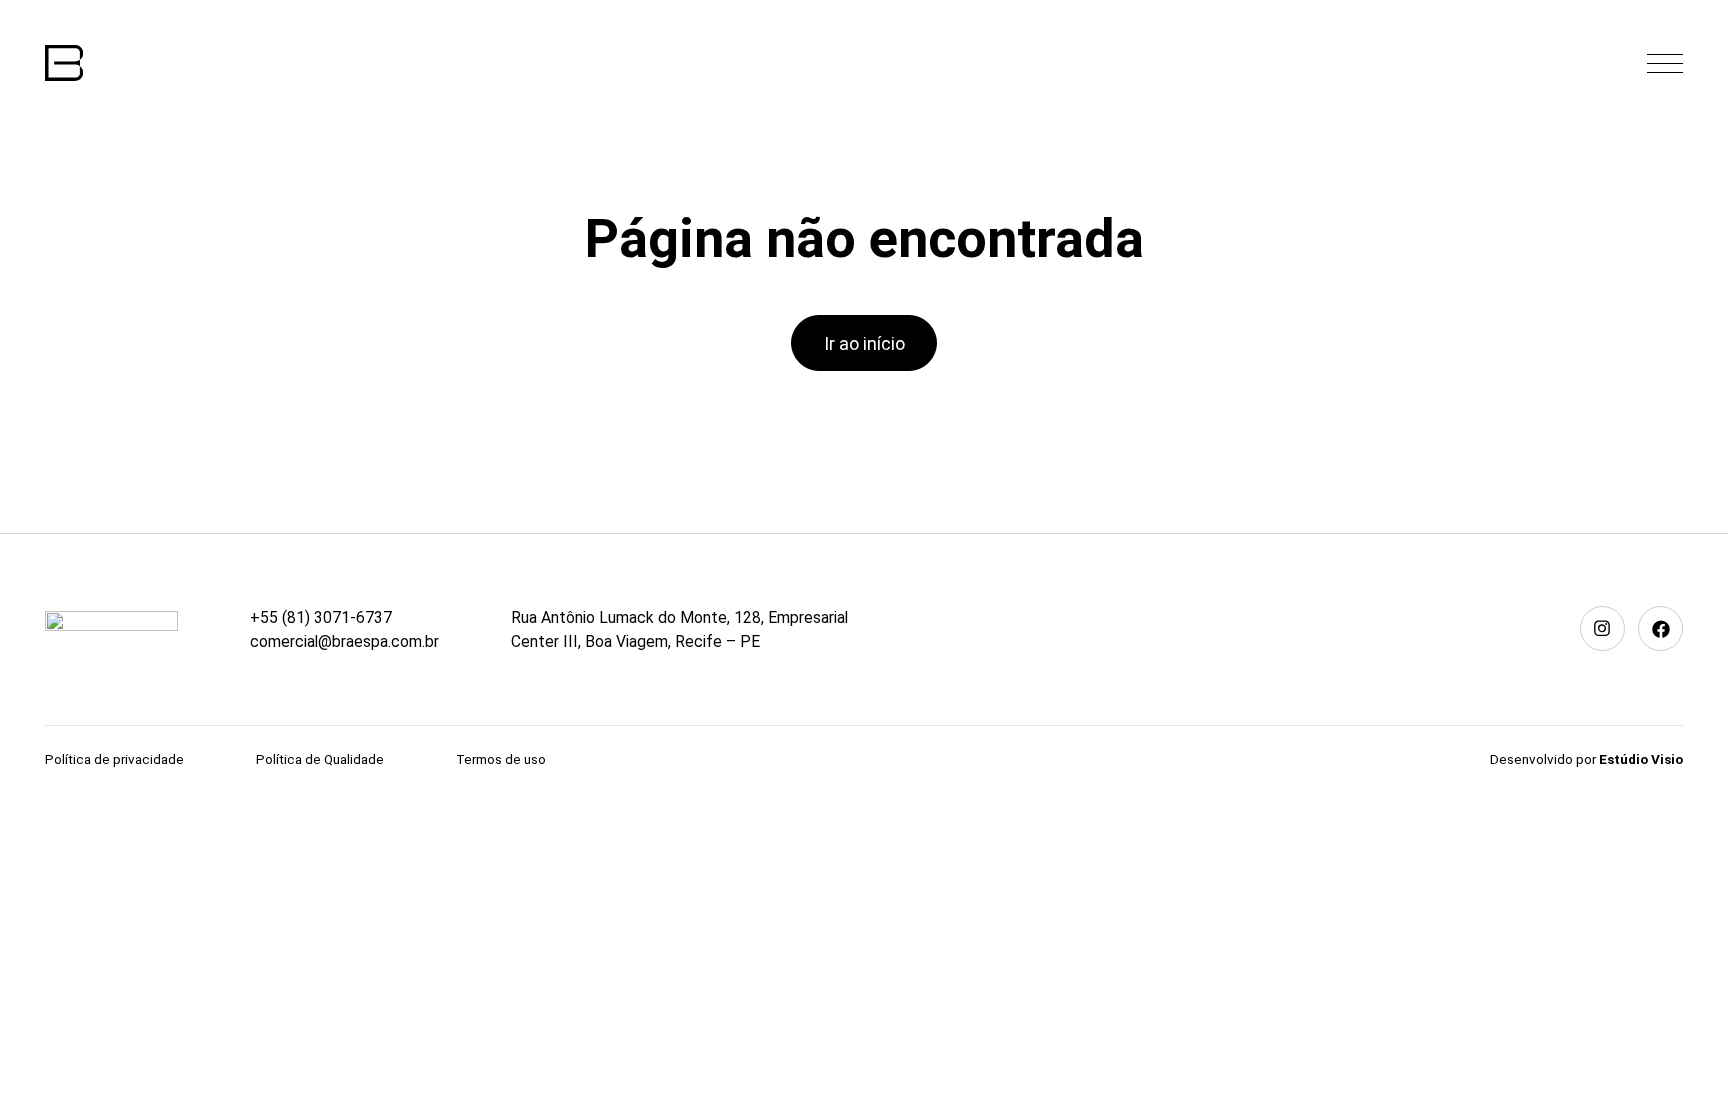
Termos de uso (501, 759)
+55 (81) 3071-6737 (321, 617)
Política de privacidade (114, 759)
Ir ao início (864, 343)
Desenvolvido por (1586, 759)
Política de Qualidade (320, 759)
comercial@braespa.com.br (344, 641)
